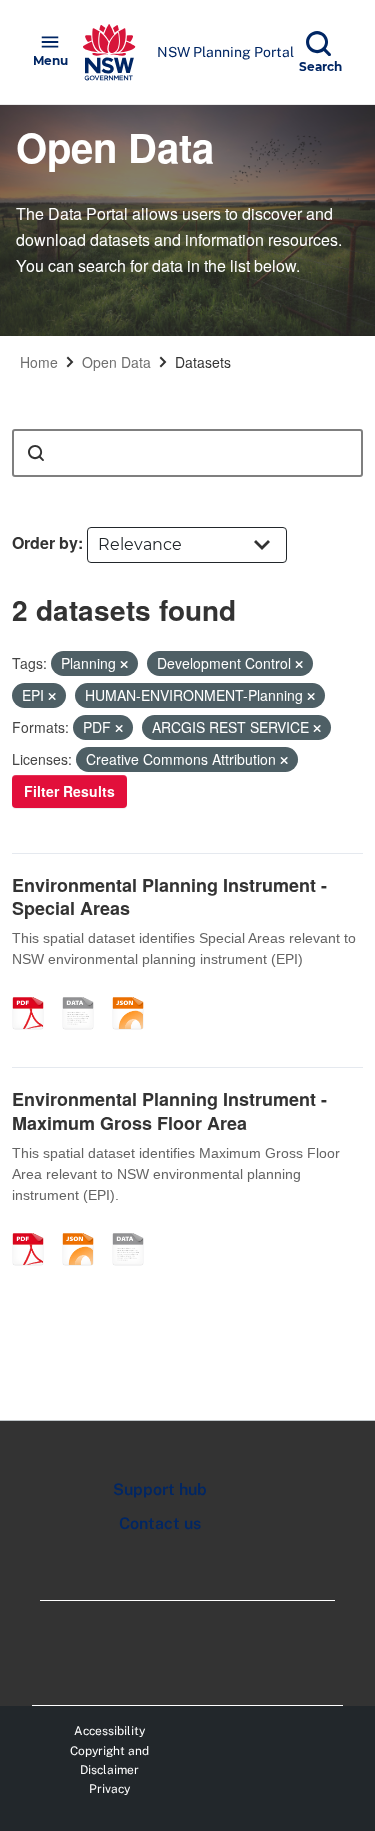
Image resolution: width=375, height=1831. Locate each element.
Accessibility (109, 1731)
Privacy (109, 1789)
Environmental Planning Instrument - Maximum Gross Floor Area (169, 1110)
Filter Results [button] (69, 791)
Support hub (160, 1489)
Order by (45, 542)
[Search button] (36, 453)
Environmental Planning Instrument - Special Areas (169, 896)
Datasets (203, 362)
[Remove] (124, 664)
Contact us (160, 1523)
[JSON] (135, 992)
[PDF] (35, 992)
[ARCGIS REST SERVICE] (85, 992)
